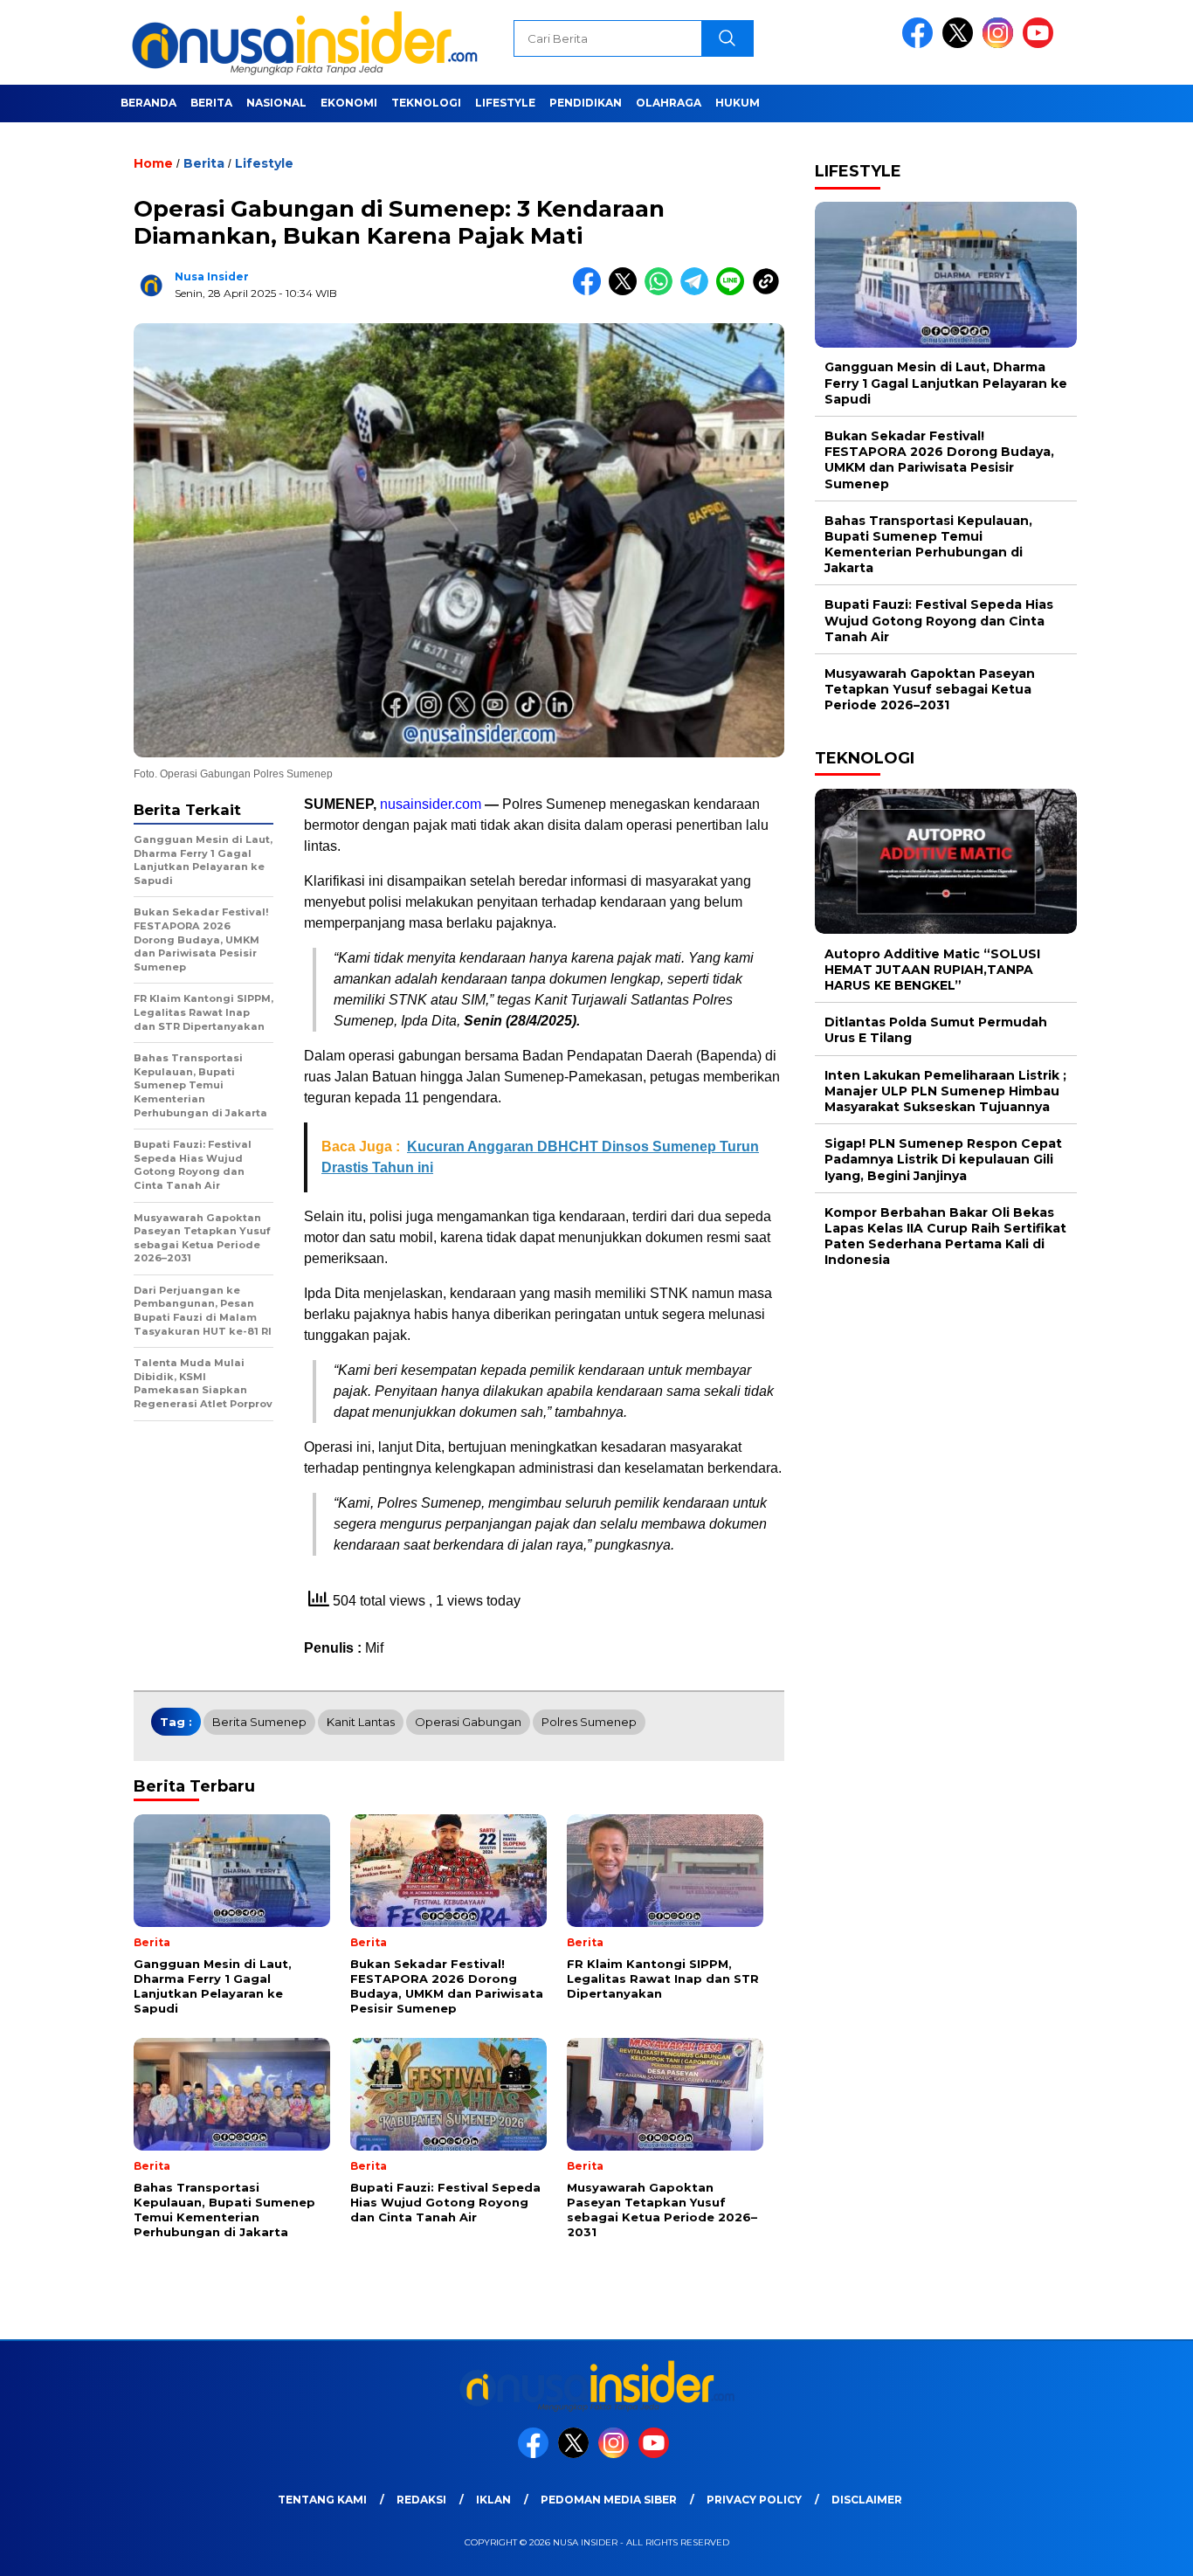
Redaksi (421, 2500)
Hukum (738, 103)
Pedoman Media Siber (609, 2500)
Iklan (493, 2500)
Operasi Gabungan (468, 1722)
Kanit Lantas (361, 1722)
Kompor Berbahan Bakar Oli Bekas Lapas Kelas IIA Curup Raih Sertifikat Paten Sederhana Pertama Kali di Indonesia (945, 1236)
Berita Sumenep (259, 1722)
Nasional (276, 103)
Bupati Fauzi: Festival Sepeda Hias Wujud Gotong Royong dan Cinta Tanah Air (939, 620)
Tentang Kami (322, 2500)
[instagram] (1001, 44)
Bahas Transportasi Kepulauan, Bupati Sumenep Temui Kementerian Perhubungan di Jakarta (928, 544)
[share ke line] (734, 291)
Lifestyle (505, 103)
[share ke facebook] (591, 291)
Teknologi (426, 103)
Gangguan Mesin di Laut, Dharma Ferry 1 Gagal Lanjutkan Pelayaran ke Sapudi (946, 383)
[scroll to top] (1143, 2549)
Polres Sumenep (589, 1722)
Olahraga (669, 103)
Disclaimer (867, 2500)
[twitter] (961, 44)
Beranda (148, 103)
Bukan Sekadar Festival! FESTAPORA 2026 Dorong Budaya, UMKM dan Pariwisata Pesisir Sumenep (939, 460)
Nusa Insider (212, 276)
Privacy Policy (754, 2500)
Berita (211, 103)
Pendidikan (586, 103)
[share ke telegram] (698, 291)
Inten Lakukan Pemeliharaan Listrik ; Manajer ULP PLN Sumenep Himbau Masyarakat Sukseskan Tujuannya (945, 1090)
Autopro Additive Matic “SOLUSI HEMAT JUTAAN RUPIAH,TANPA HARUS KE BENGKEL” (932, 969)
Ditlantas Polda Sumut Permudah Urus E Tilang (936, 1030)
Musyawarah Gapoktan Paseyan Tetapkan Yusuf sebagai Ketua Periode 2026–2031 (930, 689)
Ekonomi (349, 103)
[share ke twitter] (627, 291)
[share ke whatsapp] (662, 291)
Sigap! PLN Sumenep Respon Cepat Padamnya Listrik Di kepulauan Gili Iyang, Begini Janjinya (943, 1159)
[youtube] (1041, 44)
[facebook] (921, 44)
